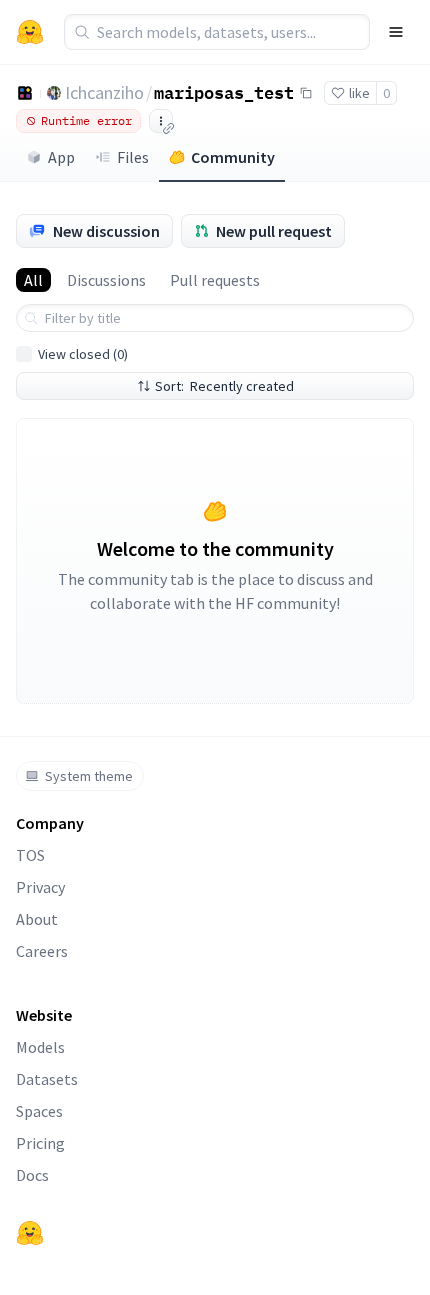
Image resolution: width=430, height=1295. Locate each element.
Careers (42, 951)
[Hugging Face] (30, 1233)
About (37, 919)
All (33, 280)
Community (233, 157)
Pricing (40, 1143)
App (61, 157)
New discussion (106, 231)
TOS (30, 855)
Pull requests (215, 280)
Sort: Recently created (224, 386)
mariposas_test (224, 92)
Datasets (47, 1079)
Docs (32, 1175)
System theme (89, 776)
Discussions (106, 280)
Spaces (39, 1111)
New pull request (274, 231)
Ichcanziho (104, 92)
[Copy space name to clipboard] (306, 93)
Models (40, 1047)
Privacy (40, 887)
